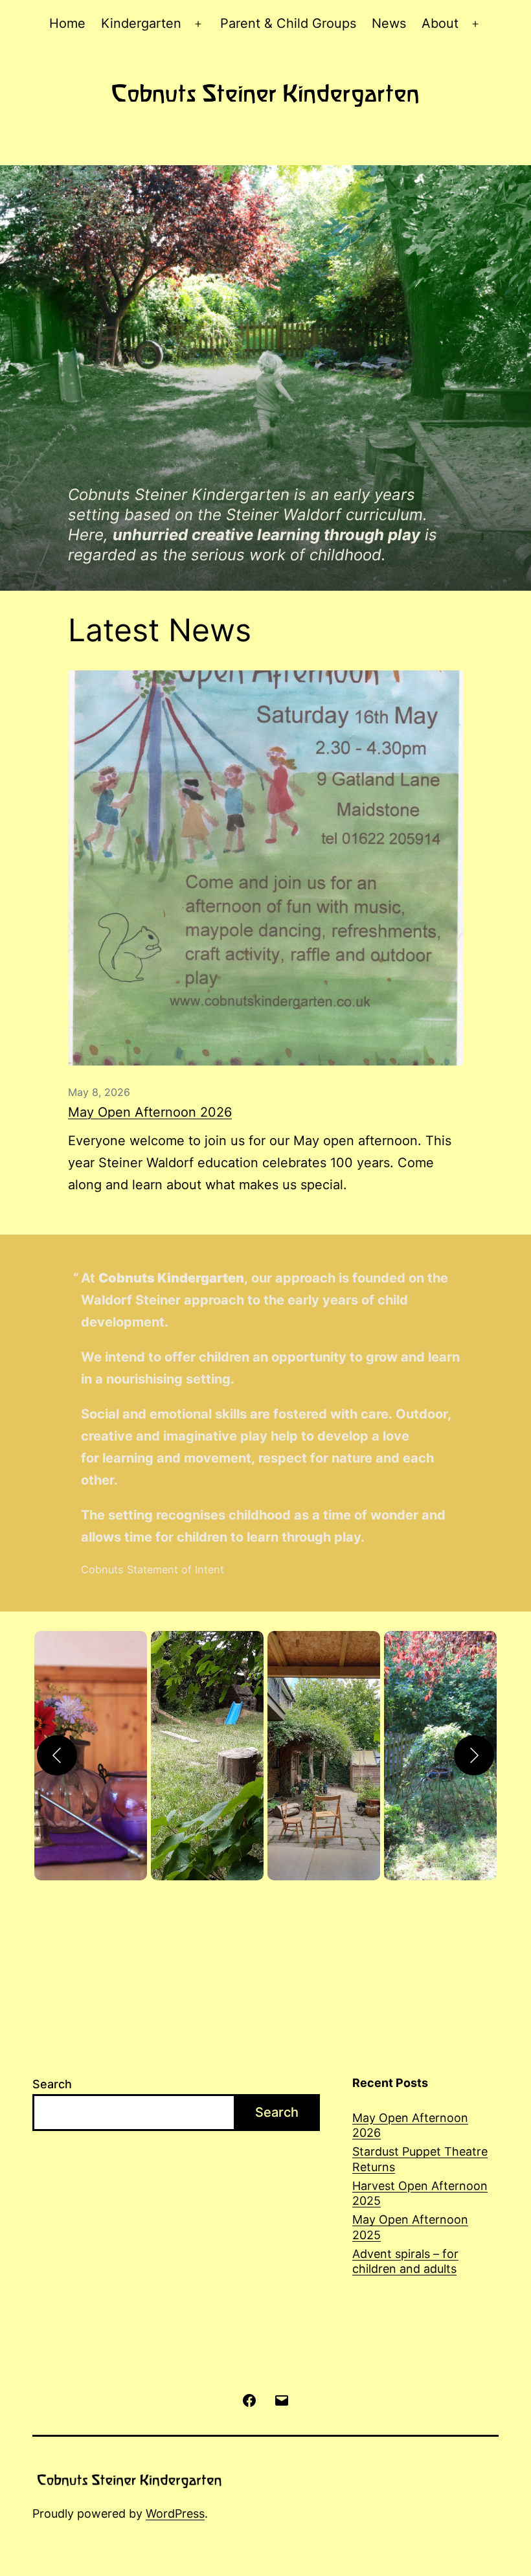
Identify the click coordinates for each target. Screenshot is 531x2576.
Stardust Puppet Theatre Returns (420, 2159)
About (440, 23)
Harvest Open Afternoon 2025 (420, 2193)
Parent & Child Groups (288, 23)
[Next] (474, 1755)
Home (67, 23)
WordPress (175, 2513)
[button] (91, 1756)
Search (52, 2084)
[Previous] (57, 1755)
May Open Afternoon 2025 (410, 2227)
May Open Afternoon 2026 (150, 1112)
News (389, 23)
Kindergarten (141, 23)
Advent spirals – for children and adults (405, 2261)
